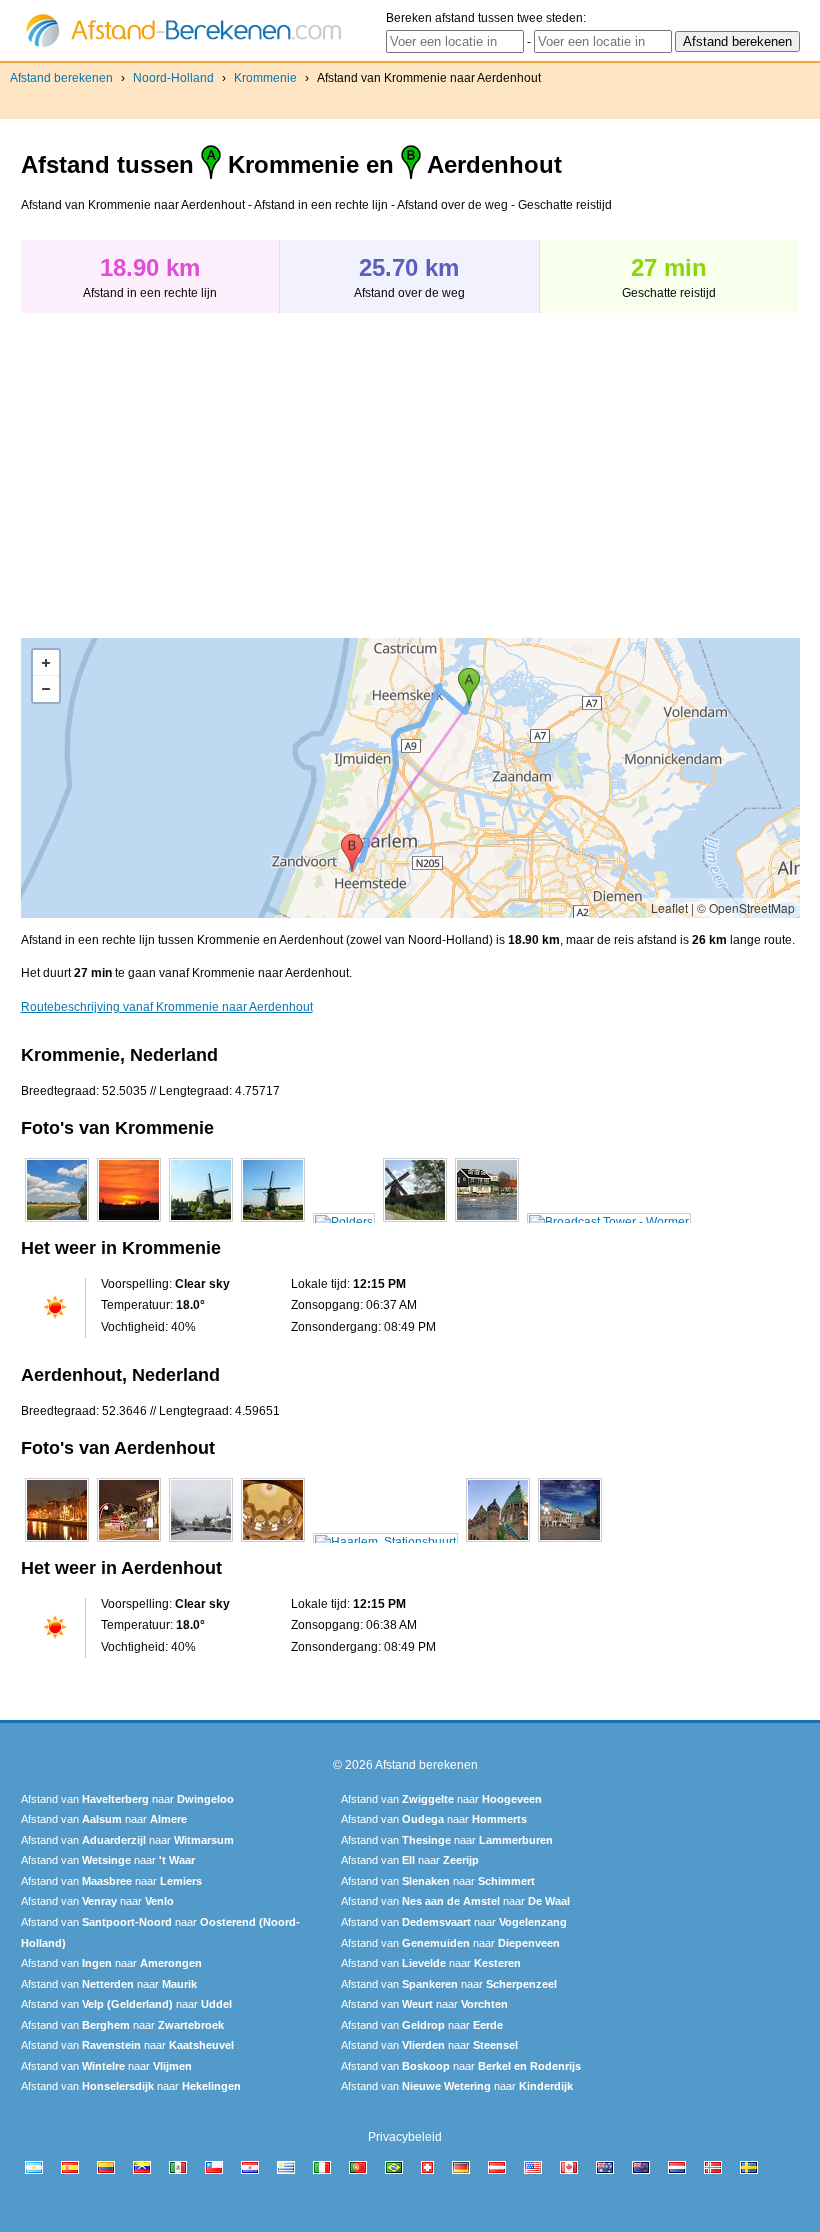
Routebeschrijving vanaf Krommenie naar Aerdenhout (167, 1007)
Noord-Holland (173, 78)
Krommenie (265, 78)
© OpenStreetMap (746, 907)
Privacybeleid (405, 2137)
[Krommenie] (57, 1222)
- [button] (46, 689)
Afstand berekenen (61, 78)
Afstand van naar (127, 1799)
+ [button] (46, 663)
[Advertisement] (189, 465)
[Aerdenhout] (57, 1542)
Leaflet (669, 907)
